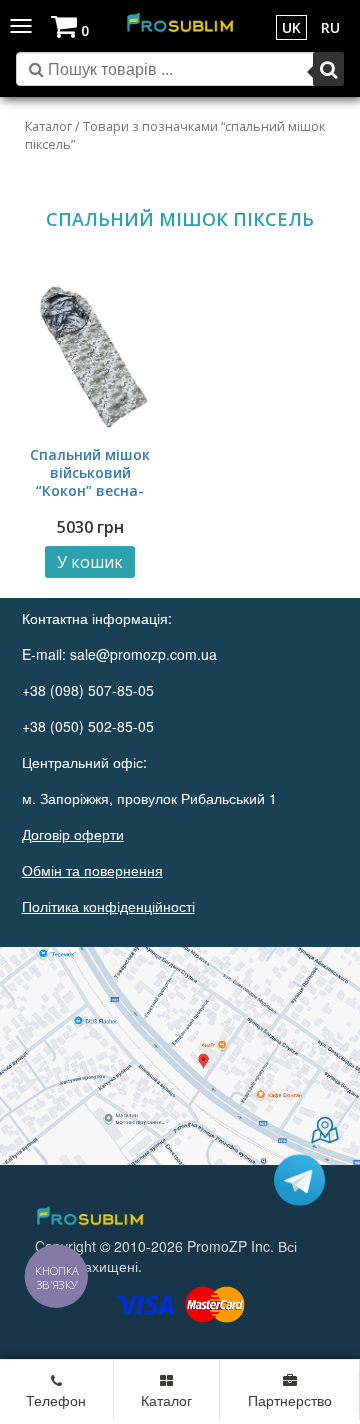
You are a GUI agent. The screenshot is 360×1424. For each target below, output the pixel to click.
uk (291, 27)
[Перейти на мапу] (180, 1056)
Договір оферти (73, 834)
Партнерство (290, 1400)
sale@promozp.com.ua (143, 654)
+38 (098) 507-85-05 (88, 690)
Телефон (56, 1400)
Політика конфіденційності (108, 906)
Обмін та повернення (92, 870)
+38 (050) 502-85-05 (88, 726)
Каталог (48, 126)
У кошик (90, 562)
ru (330, 27)
